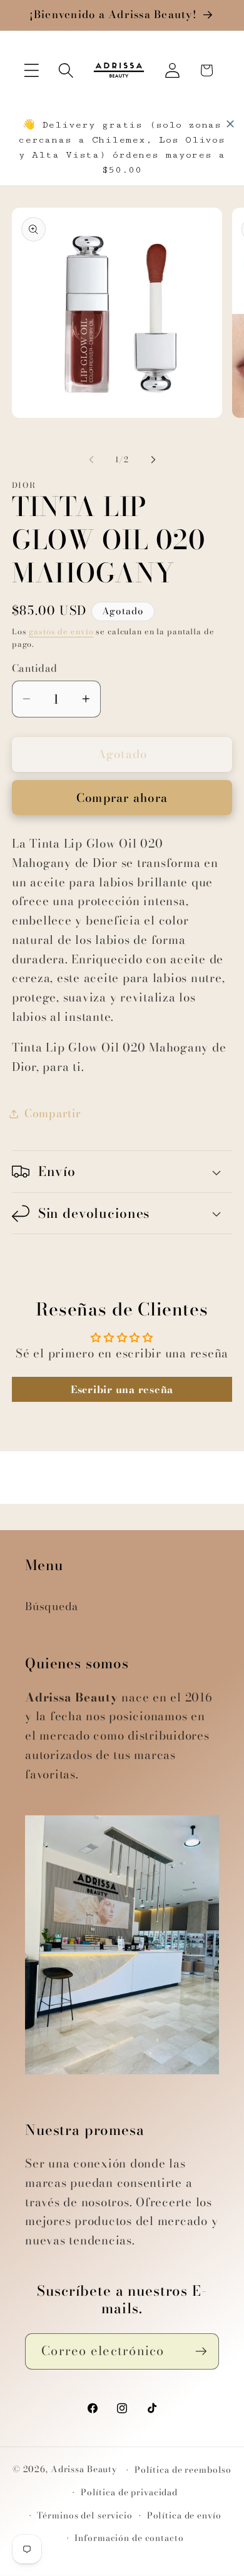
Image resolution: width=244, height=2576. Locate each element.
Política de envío (184, 2516)
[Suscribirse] (201, 2351)
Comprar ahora (122, 798)
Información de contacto (129, 2538)
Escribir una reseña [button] (122, 1389)
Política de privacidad (129, 2492)
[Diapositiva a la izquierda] (91, 460)
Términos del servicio (84, 2516)
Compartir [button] (53, 1113)
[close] (230, 124)
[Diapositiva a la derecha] (153, 460)
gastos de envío (61, 631)
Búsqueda (52, 1606)
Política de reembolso (183, 2470)
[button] (32, 70)
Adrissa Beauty (84, 2470)
